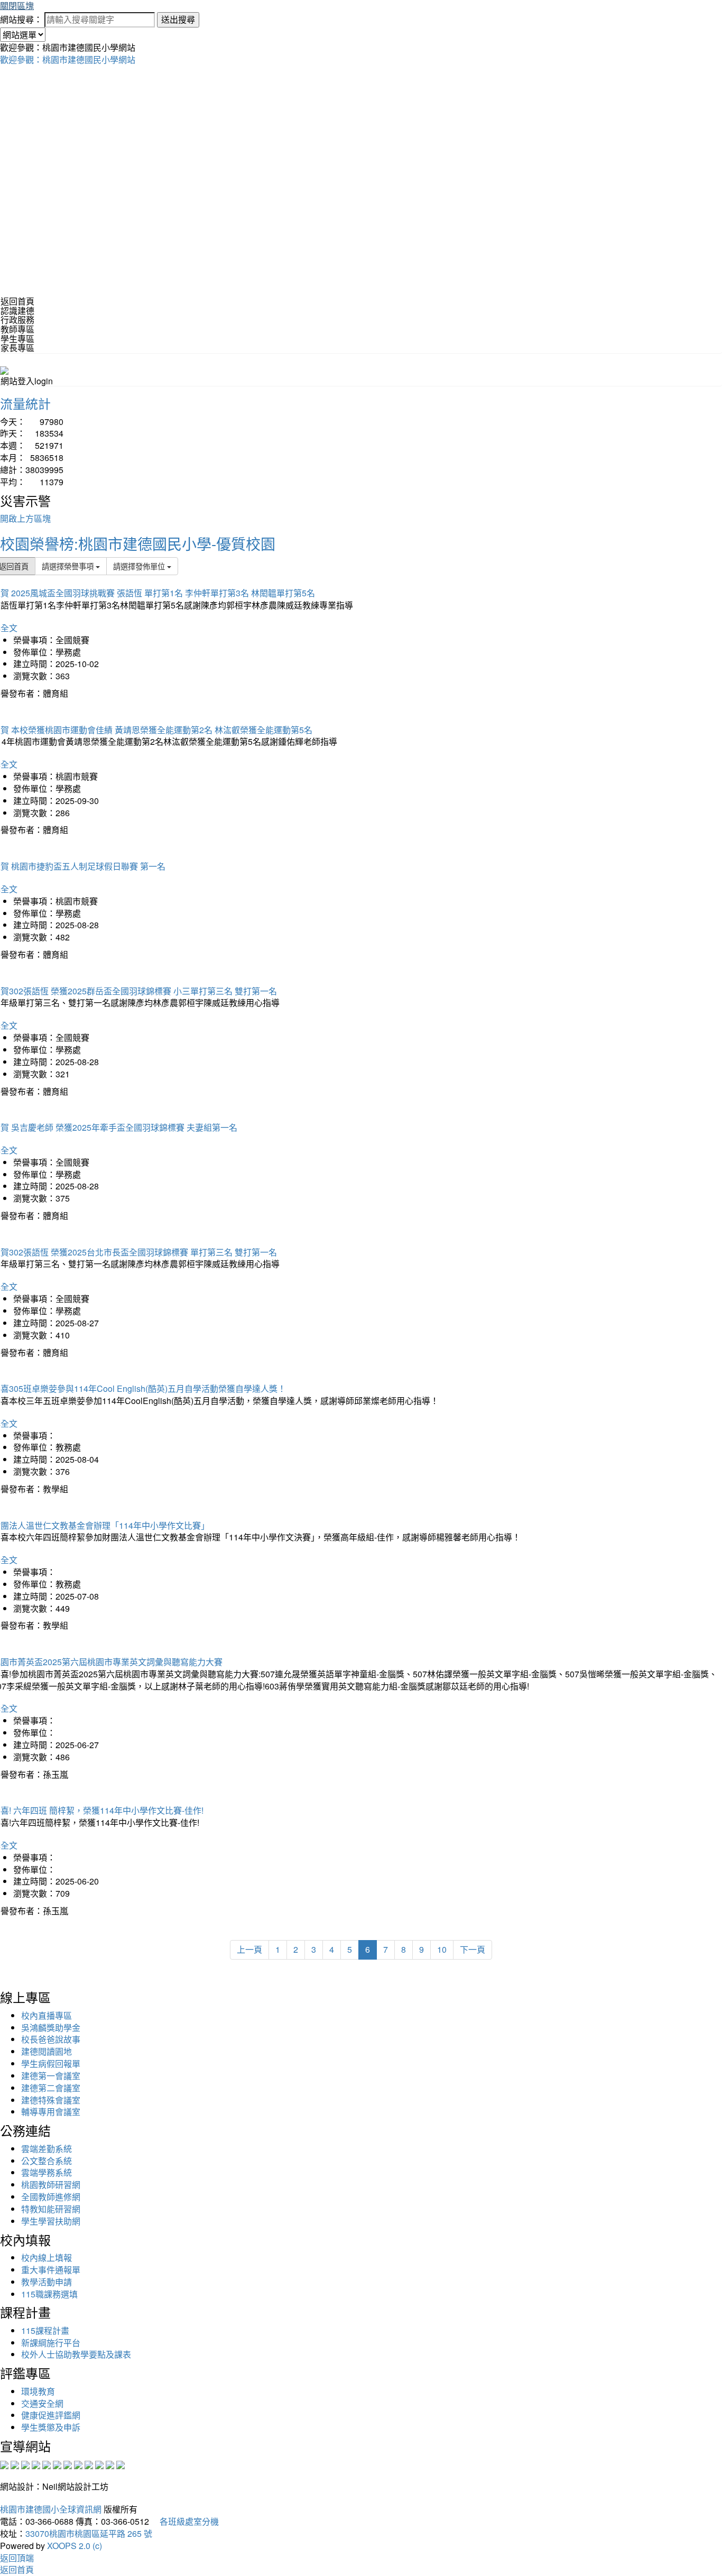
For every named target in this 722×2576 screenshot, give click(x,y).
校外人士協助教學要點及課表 (76, 2354)
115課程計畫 (45, 2330)
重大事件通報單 (51, 2270)
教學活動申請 (47, 2282)
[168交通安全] (4, 2464)
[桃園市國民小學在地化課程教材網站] (15, 2464)
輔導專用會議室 (51, 2112)
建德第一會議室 (51, 2076)
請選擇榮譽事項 (69, 566)
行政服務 (17, 320)
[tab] (361, 311)
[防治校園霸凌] (68, 2464)
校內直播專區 (47, 2015)
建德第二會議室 (51, 2088)
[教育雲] (89, 2464)
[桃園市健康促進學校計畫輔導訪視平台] (121, 2464)
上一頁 (249, 1949)
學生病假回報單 (51, 2063)
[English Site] (4, 369)
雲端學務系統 (47, 2172)
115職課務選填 (49, 2294)
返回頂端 (17, 2558)
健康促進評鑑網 (51, 2415)
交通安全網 (42, 2403)
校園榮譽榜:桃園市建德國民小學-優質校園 (138, 543)
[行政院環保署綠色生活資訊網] (36, 2464)
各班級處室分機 (185, 2521)
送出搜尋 (178, 19)
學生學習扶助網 (51, 2221)
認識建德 (17, 311)
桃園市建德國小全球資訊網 (51, 2509)
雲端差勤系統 (47, 2149)
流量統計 (25, 403)
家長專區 (17, 348)
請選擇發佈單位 (140, 566)
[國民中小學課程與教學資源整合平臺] (110, 2464)
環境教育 (38, 2391)
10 (442, 1949)
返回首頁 (17, 301)
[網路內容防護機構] (25, 2464)
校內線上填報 (47, 2258)
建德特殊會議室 (51, 2100)
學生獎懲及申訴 (51, 2427)
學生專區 (17, 339)
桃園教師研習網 (51, 2185)
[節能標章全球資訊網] (57, 2464)
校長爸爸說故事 (51, 2039)
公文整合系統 (47, 2161)
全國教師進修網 (51, 2197)
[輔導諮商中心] (99, 2464)
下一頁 (473, 1949)
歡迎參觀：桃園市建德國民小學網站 (68, 59)
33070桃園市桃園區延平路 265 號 (89, 2533)
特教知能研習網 (51, 2209)
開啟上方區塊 (25, 518)
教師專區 (17, 329)
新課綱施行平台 (51, 2343)
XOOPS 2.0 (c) (75, 2546)
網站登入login (27, 381)
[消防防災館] (47, 2464)
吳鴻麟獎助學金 (51, 2028)
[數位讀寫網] (78, 2464)
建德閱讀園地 (47, 2051)
